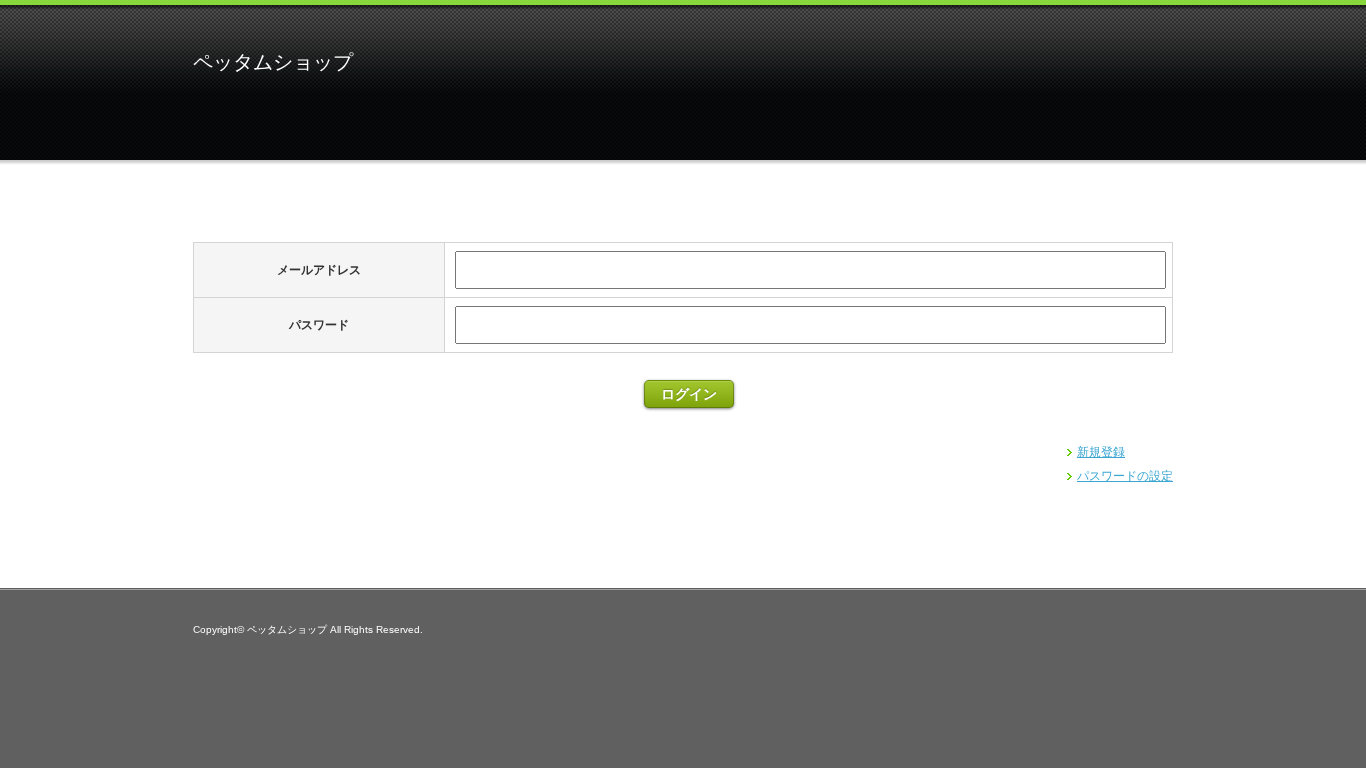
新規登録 (1101, 452)
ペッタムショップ (273, 62)
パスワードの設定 (1125, 476)
